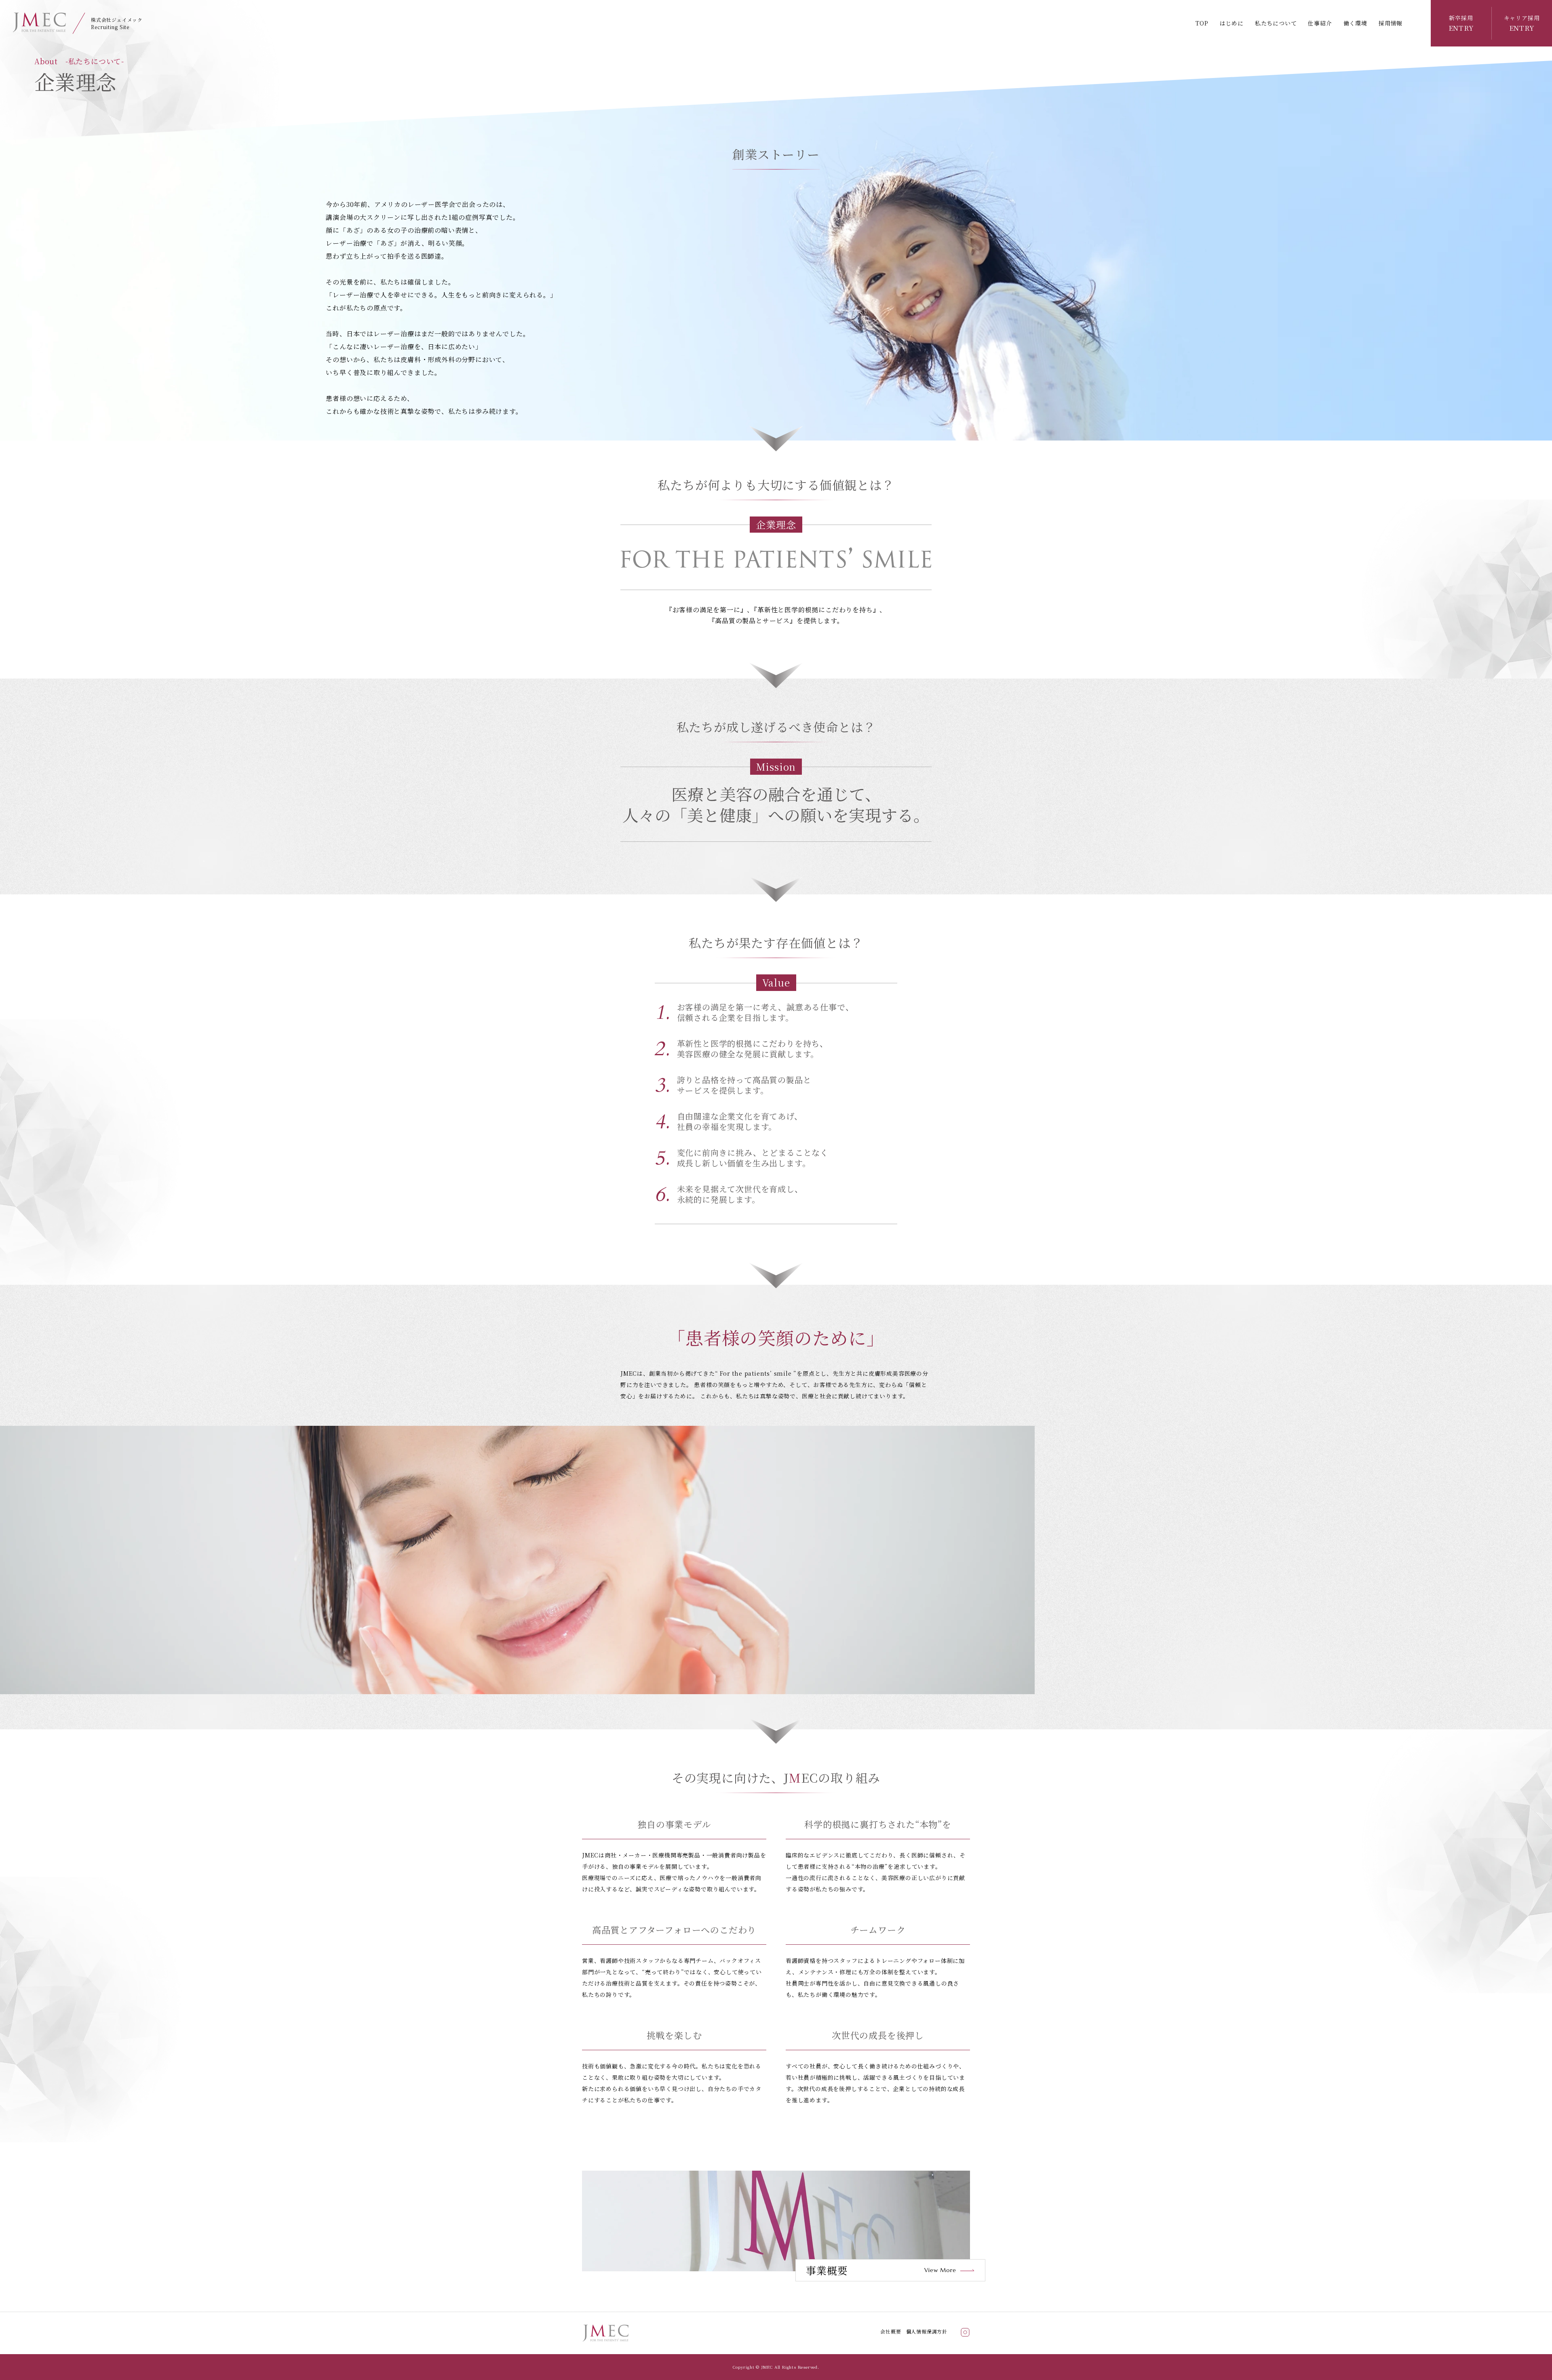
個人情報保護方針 (927, 2331)
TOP (1202, 23)
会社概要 (891, 2331)
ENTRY (1461, 23)
